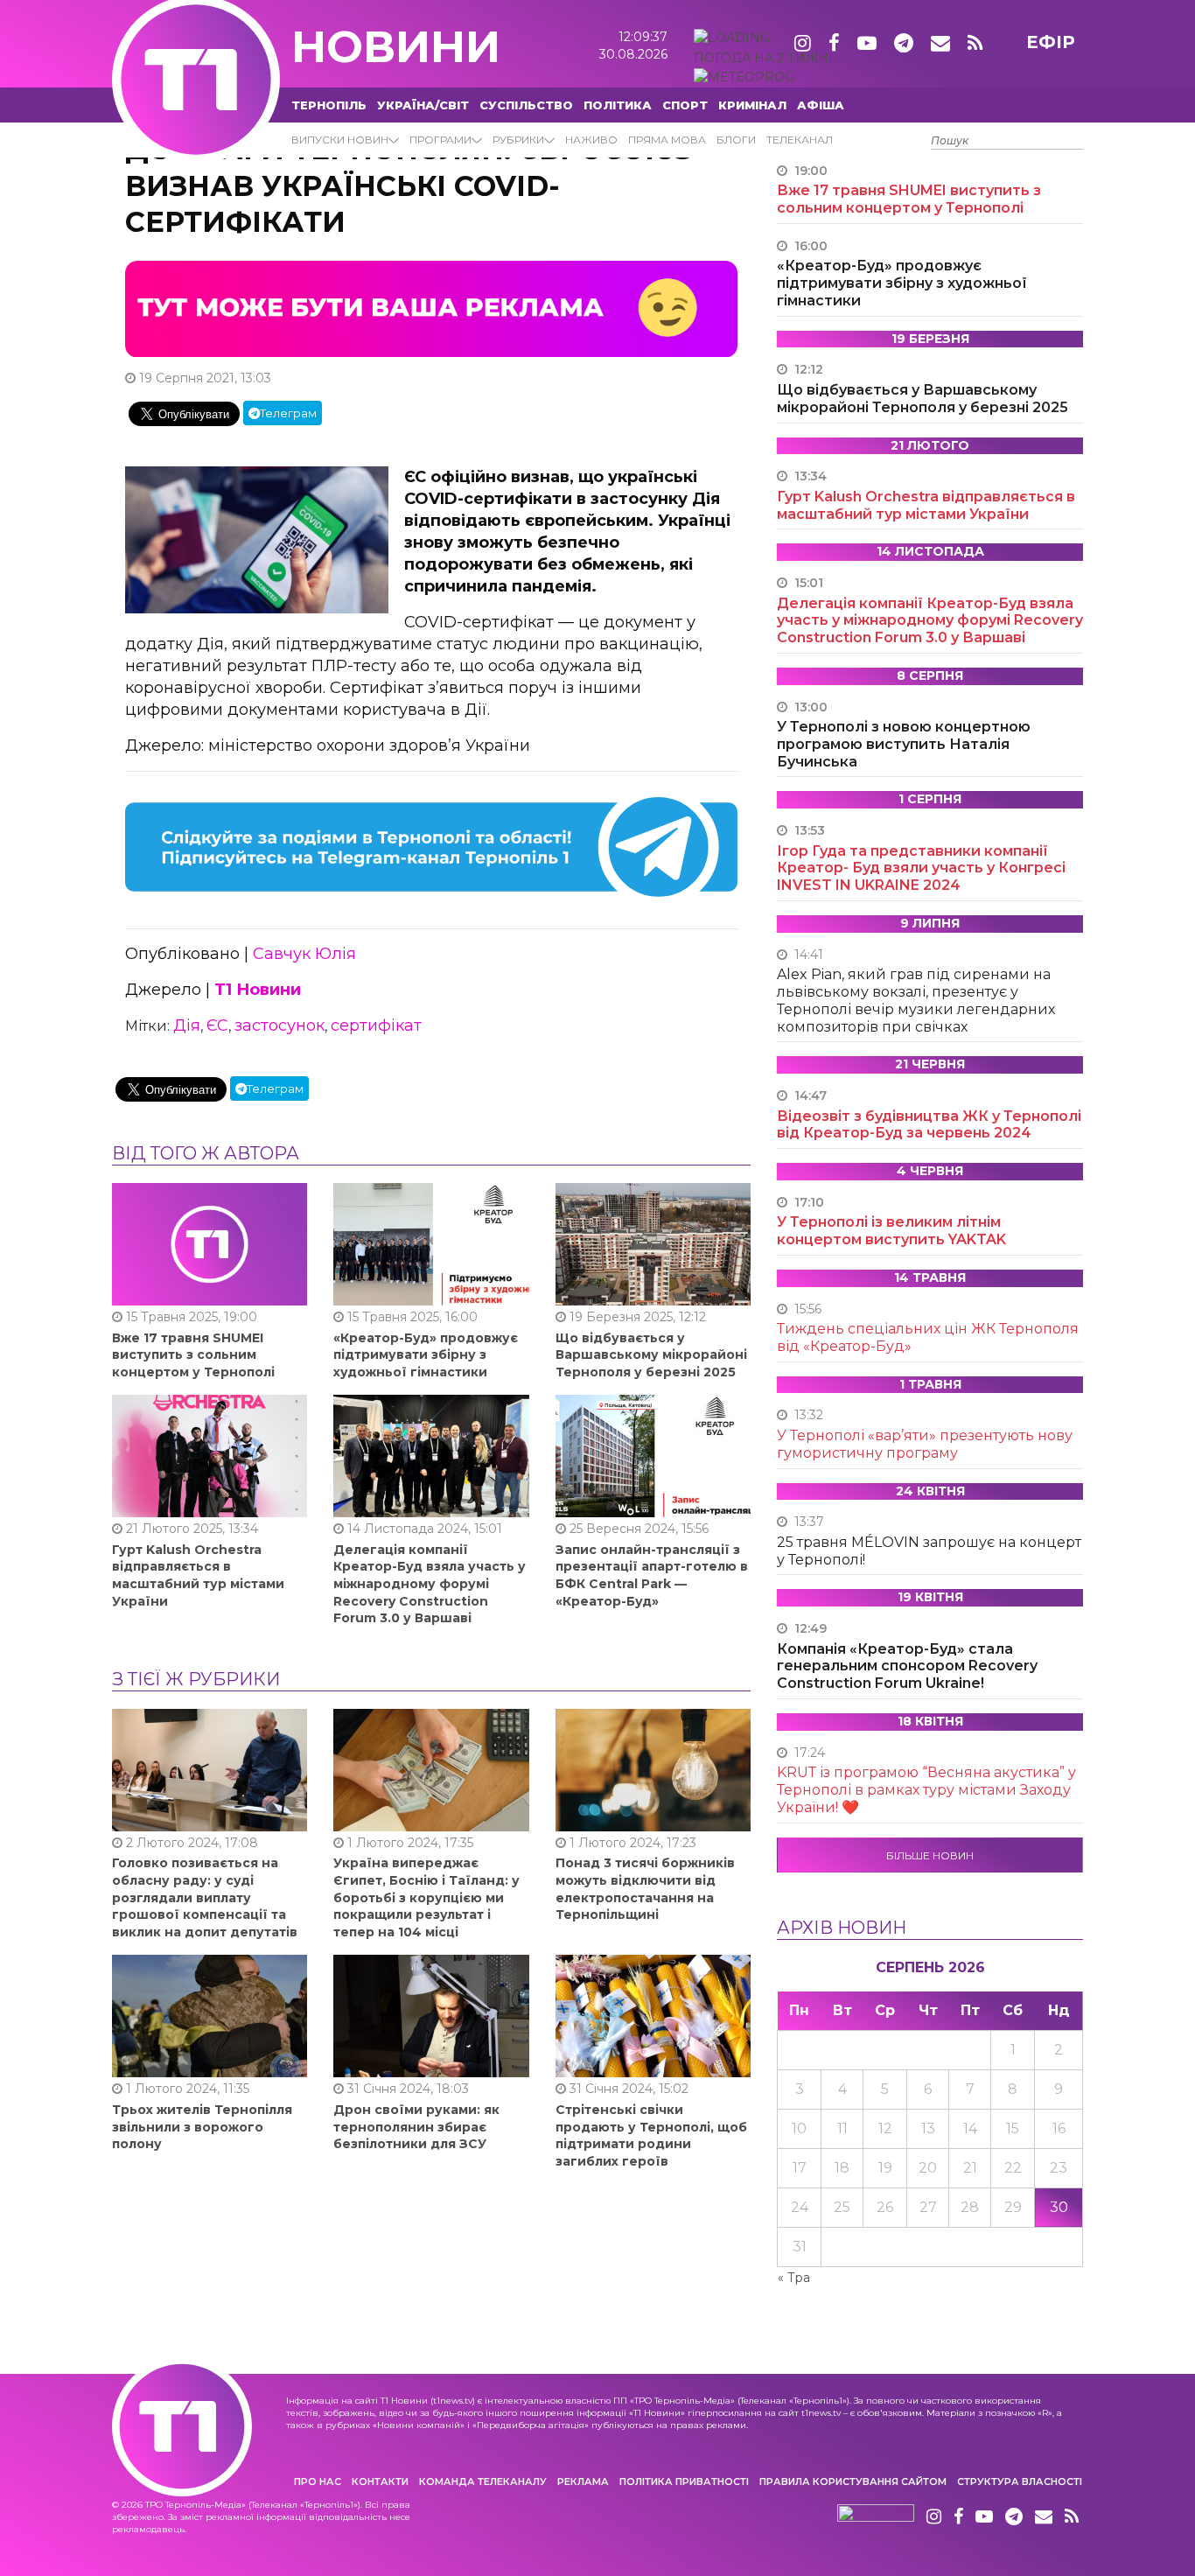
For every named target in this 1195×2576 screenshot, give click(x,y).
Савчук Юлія (304, 954)
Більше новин (930, 1855)
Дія (187, 1025)
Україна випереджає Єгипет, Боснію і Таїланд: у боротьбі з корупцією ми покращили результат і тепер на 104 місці (426, 1897)
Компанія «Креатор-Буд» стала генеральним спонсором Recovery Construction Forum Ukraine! (907, 1666)
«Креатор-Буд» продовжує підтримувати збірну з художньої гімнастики (426, 1355)
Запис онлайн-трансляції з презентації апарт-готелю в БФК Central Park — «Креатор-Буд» (652, 1575)
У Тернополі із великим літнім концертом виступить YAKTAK (891, 1231)
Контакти (380, 2481)
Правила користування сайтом (853, 2481)
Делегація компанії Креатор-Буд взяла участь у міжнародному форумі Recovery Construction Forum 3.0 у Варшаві (430, 1584)
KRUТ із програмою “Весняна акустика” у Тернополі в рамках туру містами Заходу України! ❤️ (926, 1790)
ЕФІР (1051, 42)
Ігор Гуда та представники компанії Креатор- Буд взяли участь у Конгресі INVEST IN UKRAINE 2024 (921, 868)
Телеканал (800, 140)
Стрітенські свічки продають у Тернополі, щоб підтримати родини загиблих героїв (651, 2135)
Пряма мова (667, 140)
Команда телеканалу (483, 2481)
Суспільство (526, 105)
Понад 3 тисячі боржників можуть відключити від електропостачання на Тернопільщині (645, 1889)
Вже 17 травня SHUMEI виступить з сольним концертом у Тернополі (193, 1355)
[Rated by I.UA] (876, 2517)
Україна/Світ (423, 105)
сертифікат (376, 1025)
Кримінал (752, 105)
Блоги (736, 140)
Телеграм (288, 413)
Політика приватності (684, 2481)
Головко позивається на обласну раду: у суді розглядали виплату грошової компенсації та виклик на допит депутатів (205, 1897)
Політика (618, 105)
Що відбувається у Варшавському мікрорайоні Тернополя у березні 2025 (651, 1355)
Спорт (685, 105)
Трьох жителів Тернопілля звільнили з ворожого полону (202, 2127)
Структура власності (1020, 2481)
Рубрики (518, 140)
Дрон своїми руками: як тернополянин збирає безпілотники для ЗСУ (416, 2127)
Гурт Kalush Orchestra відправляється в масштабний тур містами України (198, 1575)
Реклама (583, 2481)
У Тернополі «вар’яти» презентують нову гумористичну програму (925, 1444)
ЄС (217, 1025)
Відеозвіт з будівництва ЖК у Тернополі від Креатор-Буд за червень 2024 (929, 1125)
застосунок (280, 1025)
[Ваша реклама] (431, 308)
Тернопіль (329, 105)
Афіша (821, 105)
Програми (440, 140)
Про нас (318, 2481)
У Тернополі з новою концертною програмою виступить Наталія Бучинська (904, 744)
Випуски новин (340, 140)
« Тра (794, 2278)
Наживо (591, 140)
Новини (396, 47)
